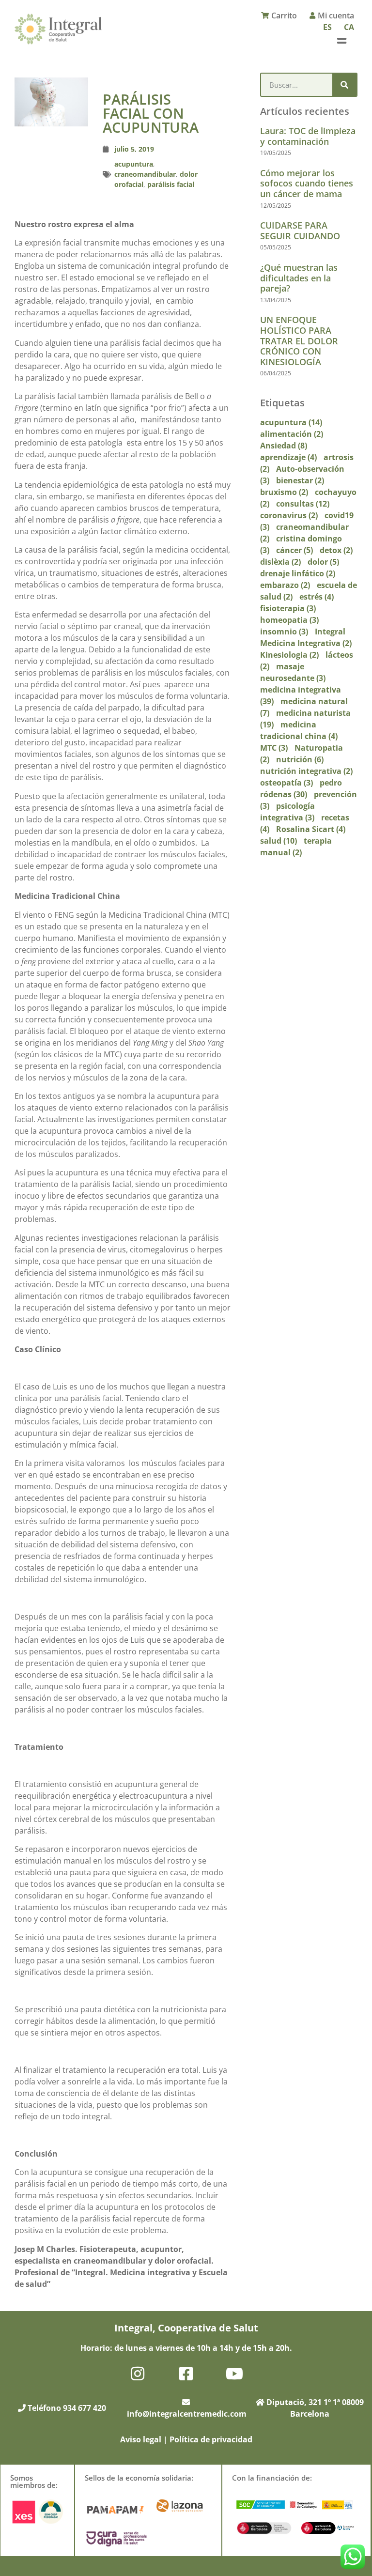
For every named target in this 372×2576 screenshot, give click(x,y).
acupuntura (134, 164)
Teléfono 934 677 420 (66, 2408)
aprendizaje (288, 457)
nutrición (300, 759)
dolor (323, 562)
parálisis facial (171, 184)
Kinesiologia (289, 655)
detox (336, 550)
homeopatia (289, 620)
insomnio (284, 632)
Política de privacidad (211, 2439)
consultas (303, 504)
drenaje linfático (298, 573)
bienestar (300, 480)
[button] (342, 40)
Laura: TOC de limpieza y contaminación (308, 136)
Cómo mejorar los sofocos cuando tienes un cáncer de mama (307, 183)
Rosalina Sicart (311, 829)
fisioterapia (288, 608)
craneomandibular (145, 174)
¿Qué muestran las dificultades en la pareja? (299, 278)
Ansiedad (284, 446)
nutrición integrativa (306, 771)
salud (279, 841)
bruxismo (284, 492)
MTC (274, 748)
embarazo (285, 585)
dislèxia (280, 562)
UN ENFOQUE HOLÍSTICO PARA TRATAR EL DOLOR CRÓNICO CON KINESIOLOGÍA (299, 340)
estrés (317, 597)
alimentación (292, 434)
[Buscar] (344, 85)
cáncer (294, 550)
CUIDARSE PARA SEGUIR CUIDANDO (300, 231)
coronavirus (289, 515)
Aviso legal (141, 2439)
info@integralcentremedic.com (187, 2414)
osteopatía (287, 783)
